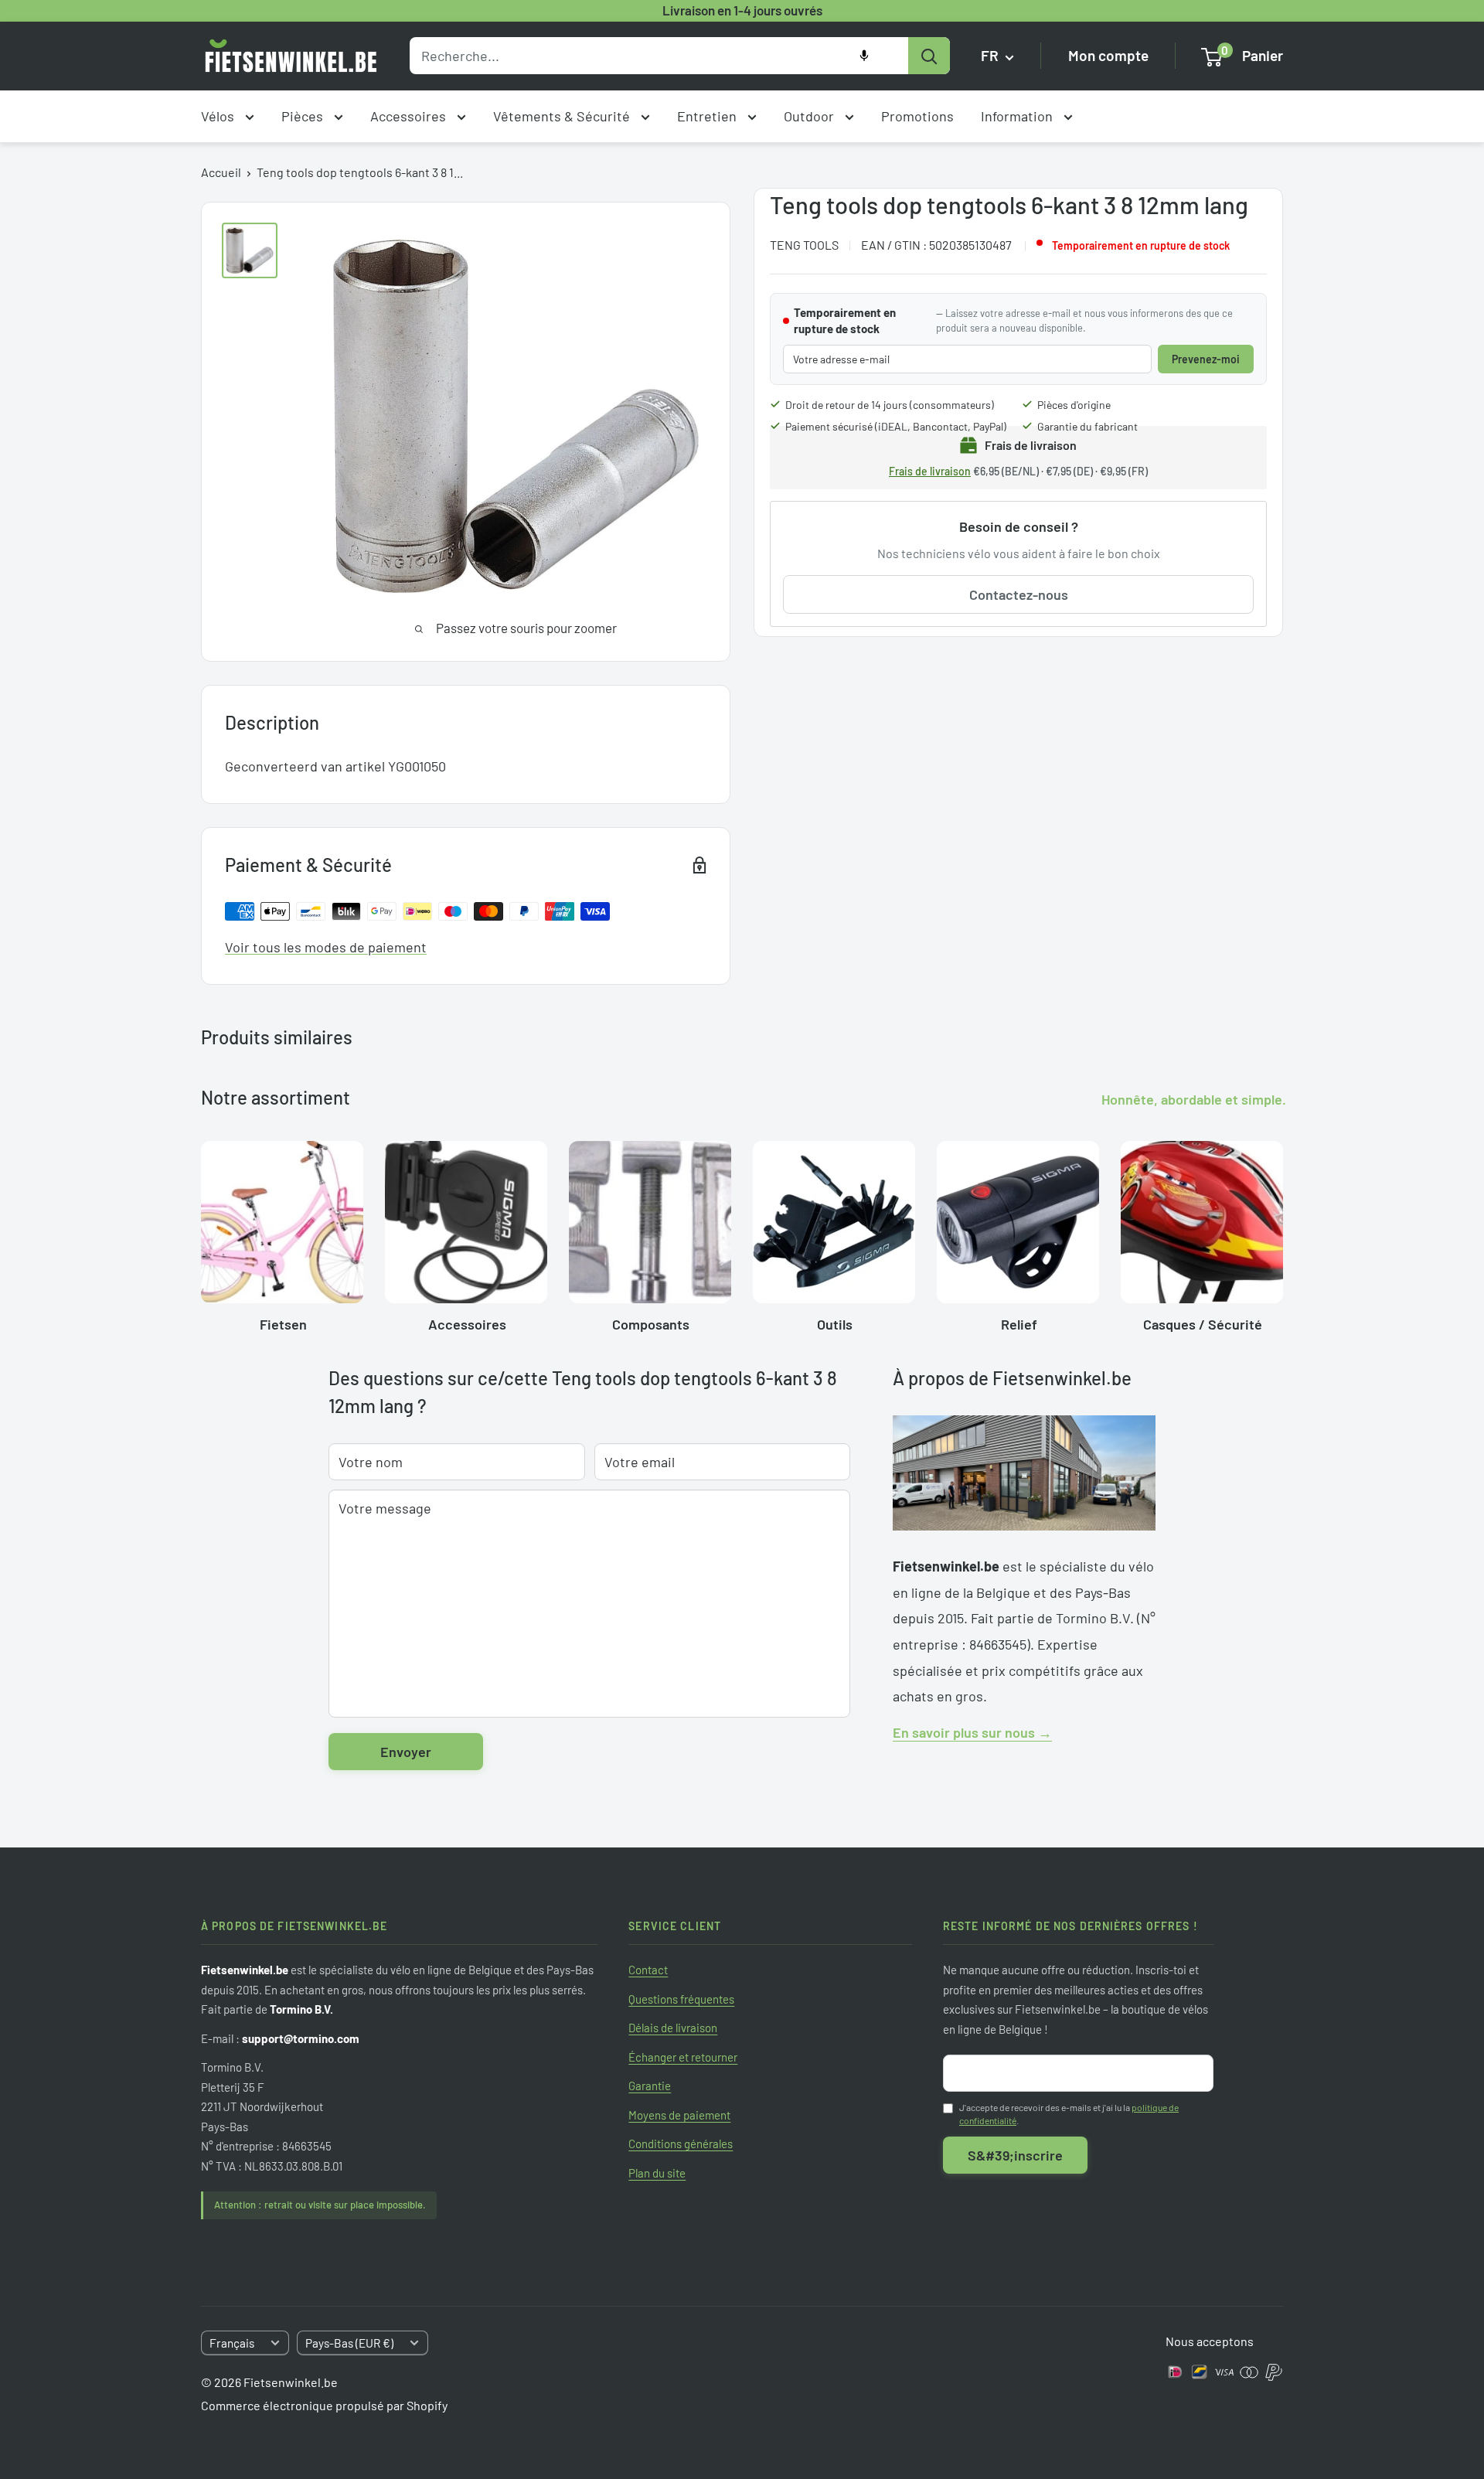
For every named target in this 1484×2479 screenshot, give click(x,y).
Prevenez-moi (1206, 359)
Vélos (219, 116)
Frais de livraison (930, 471)
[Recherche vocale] (864, 56)
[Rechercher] (929, 56)
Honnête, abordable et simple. (1194, 1099)
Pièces (304, 116)
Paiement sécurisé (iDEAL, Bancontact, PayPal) (896, 426)
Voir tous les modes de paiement (326, 947)
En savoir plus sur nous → (972, 1732)
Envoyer (406, 1752)
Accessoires (410, 116)
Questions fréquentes (681, 1999)
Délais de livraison (673, 2028)
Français (232, 2343)
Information (1018, 116)
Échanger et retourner (683, 2057)
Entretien (708, 116)
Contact (648, 1970)
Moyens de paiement (679, 2115)
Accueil (221, 172)
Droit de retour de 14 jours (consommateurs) (890, 405)
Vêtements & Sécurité (563, 116)
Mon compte (1108, 56)
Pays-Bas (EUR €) (349, 2343)
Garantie (650, 2086)
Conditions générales (681, 2144)
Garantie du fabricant (1087, 426)
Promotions (917, 116)
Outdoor (810, 116)
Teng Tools (804, 245)
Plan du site (657, 2173)
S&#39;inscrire (1015, 2155)
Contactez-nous (1019, 594)
